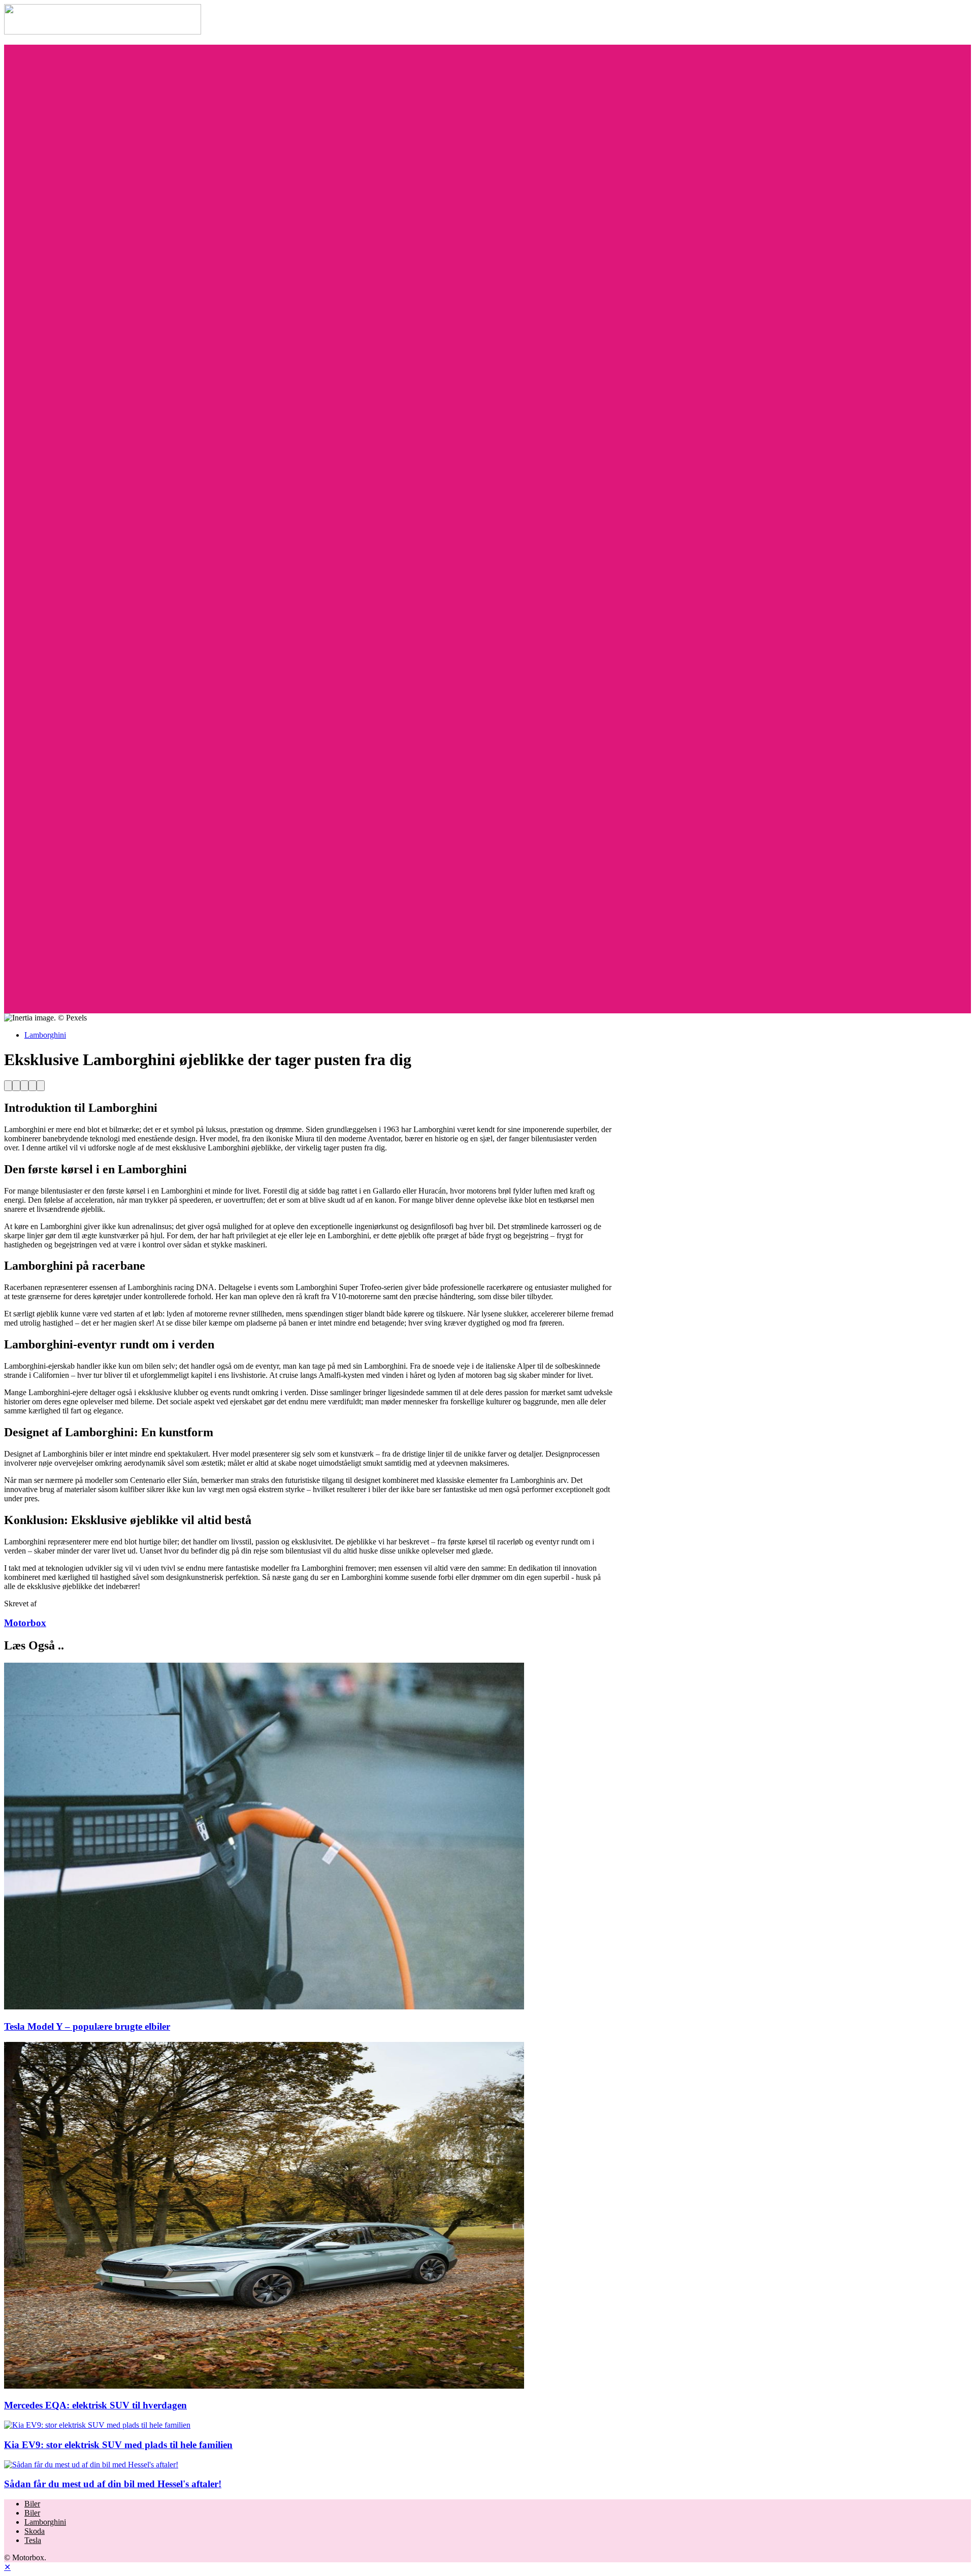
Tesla (33, 2540)
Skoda (35, 2531)
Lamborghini (45, 1035)
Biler (32, 2504)
